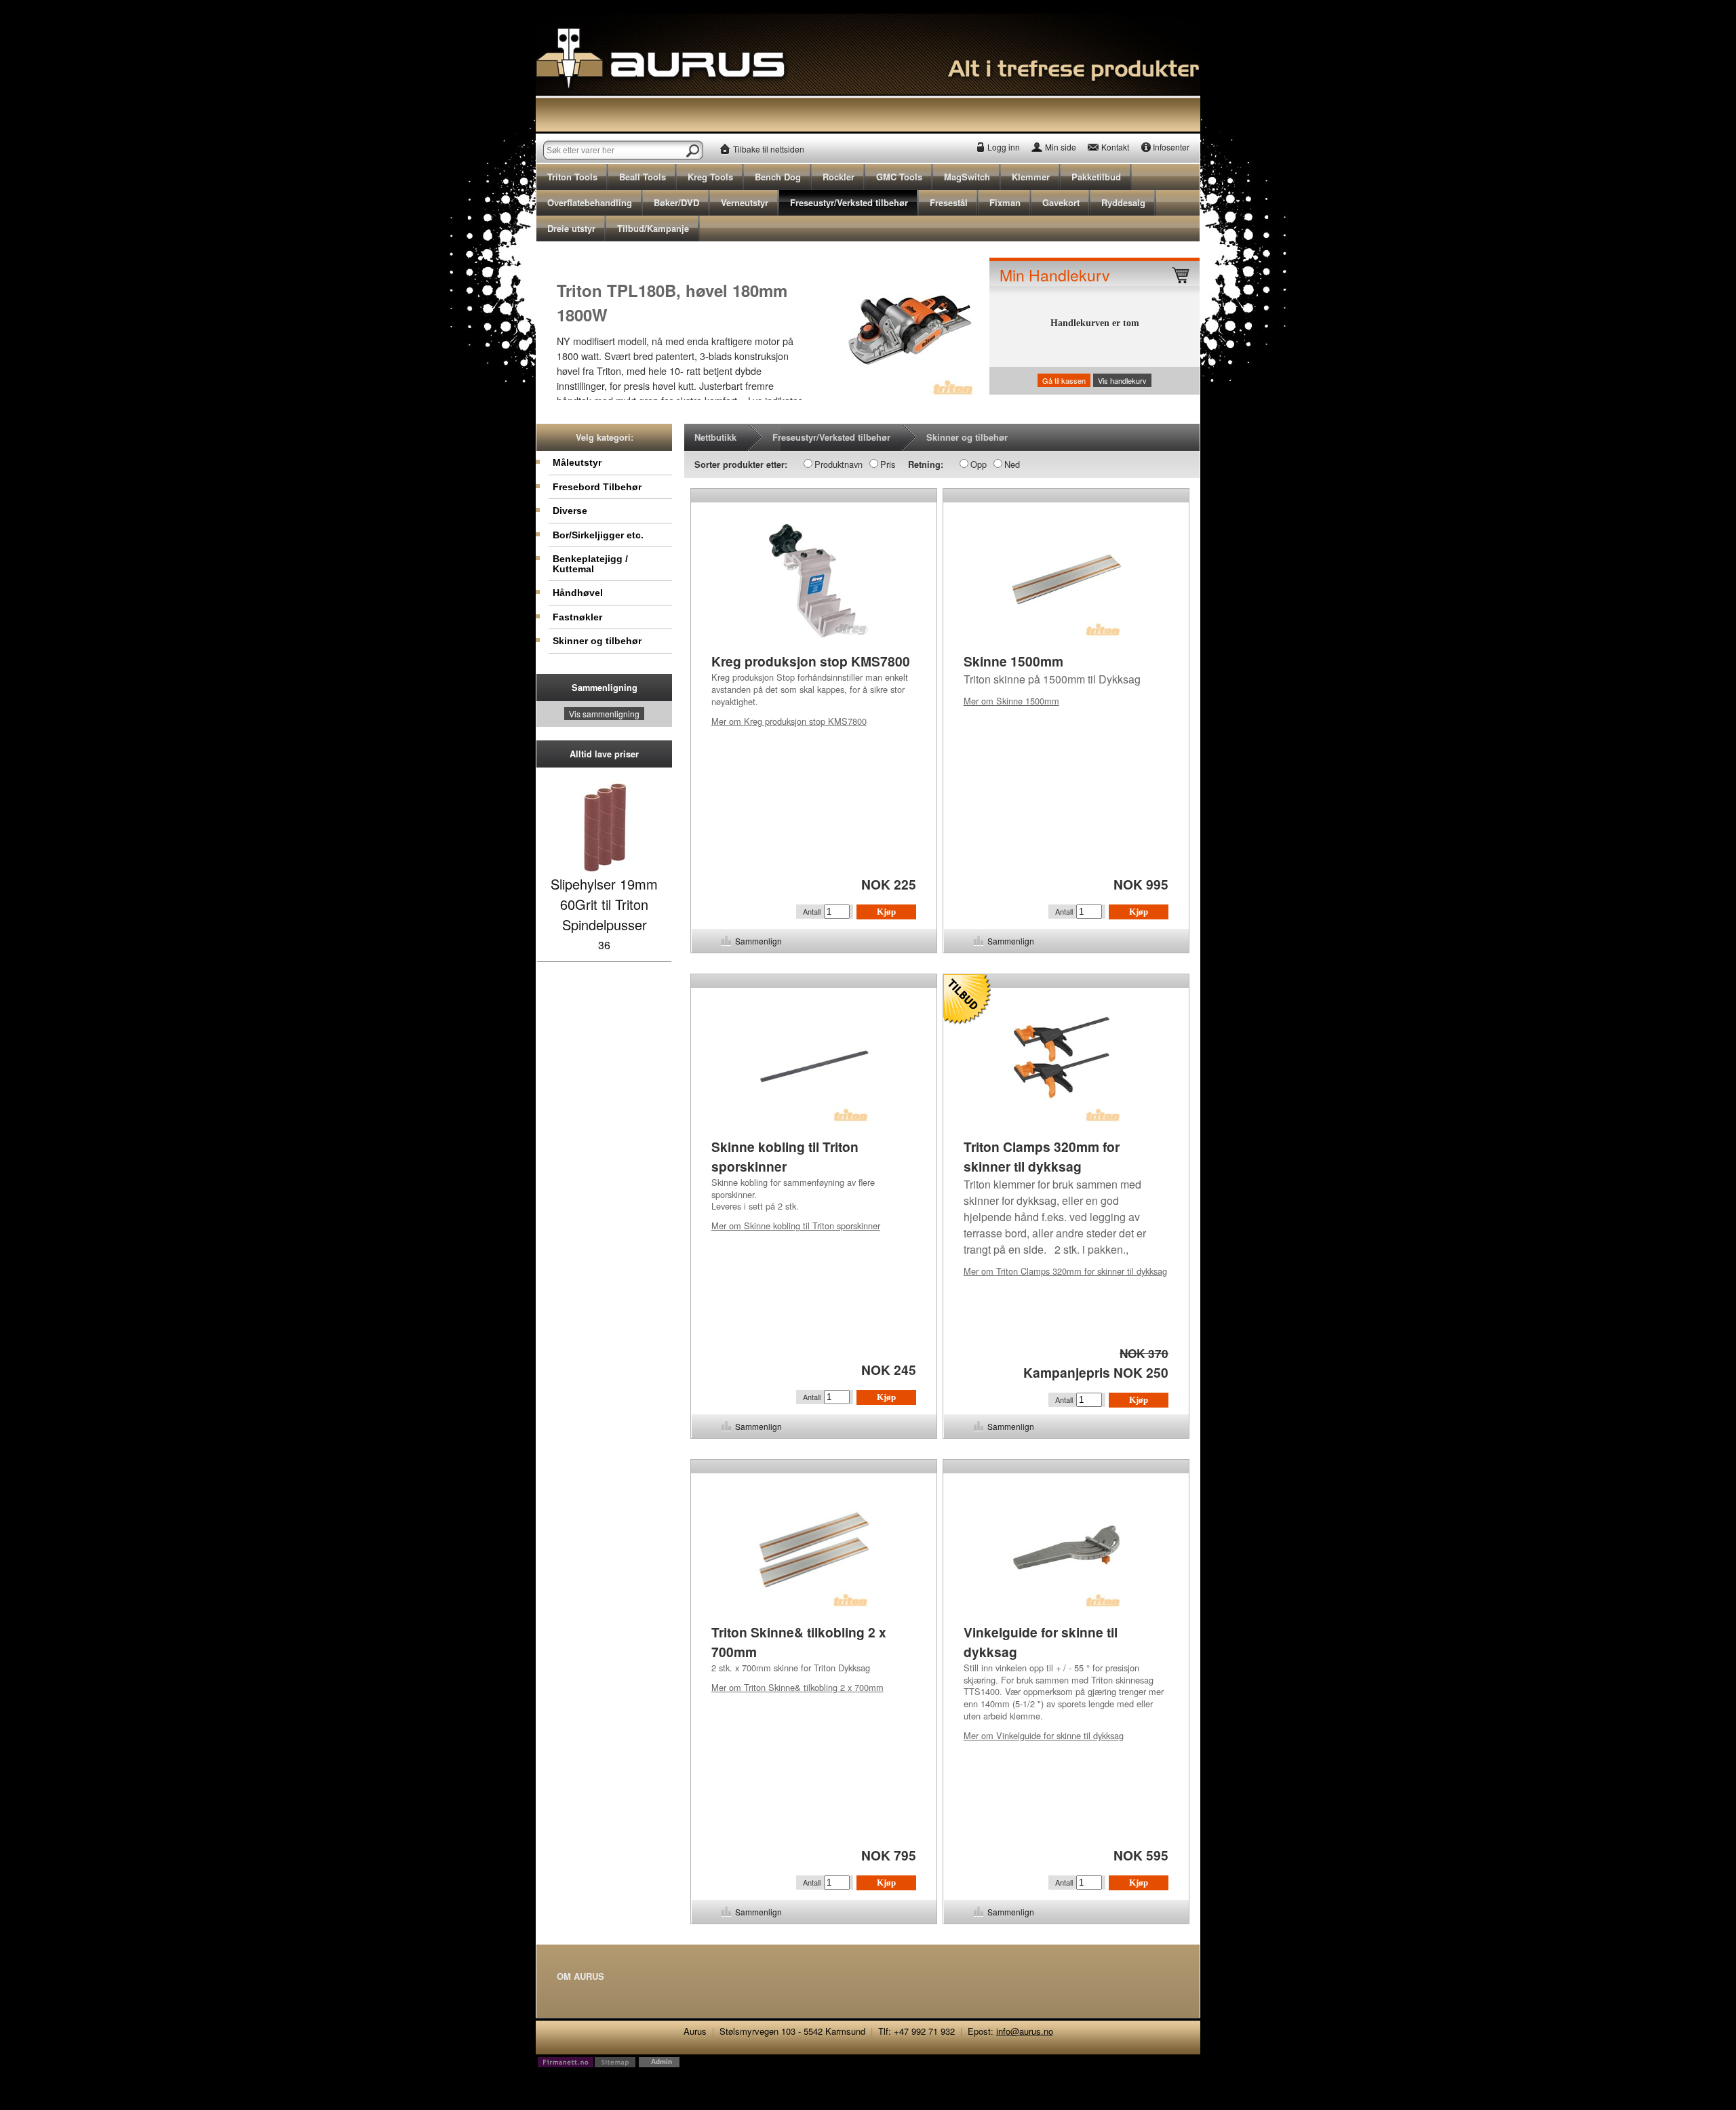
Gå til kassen (1064, 380)
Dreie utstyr (571, 228)
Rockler (839, 177)
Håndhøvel (578, 593)
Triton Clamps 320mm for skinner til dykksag (1065, 1271)
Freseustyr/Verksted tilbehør (849, 202)
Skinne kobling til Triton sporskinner (796, 1226)
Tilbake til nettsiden (769, 149)
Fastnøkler (577, 617)
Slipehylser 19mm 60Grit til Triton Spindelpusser (604, 904)
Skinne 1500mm (1011, 701)
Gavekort (1061, 202)
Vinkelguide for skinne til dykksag (1044, 1735)
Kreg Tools (710, 177)
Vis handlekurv (1122, 380)
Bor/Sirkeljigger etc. (598, 535)
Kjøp (886, 912)
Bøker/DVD (676, 202)
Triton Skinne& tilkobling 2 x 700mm (797, 1687)
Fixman (1005, 202)
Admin (662, 2062)
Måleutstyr (577, 462)
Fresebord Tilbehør (597, 487)
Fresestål (949, 202)
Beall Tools (643, 177)
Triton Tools (572, 177)
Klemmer (1031, 177)
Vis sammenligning (604, 714)
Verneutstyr (745, 202)
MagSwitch (967, 177)
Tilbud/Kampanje (653, 228)
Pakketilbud (1096, 177)
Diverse (570, 511)
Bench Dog (778, 177)
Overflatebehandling (590, 202)
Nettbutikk (715, 437)
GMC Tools (899, 177)
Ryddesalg (1123, 202)
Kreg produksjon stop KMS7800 (789, 721)
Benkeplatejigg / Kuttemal (590, 563)
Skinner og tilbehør (597, 641)
